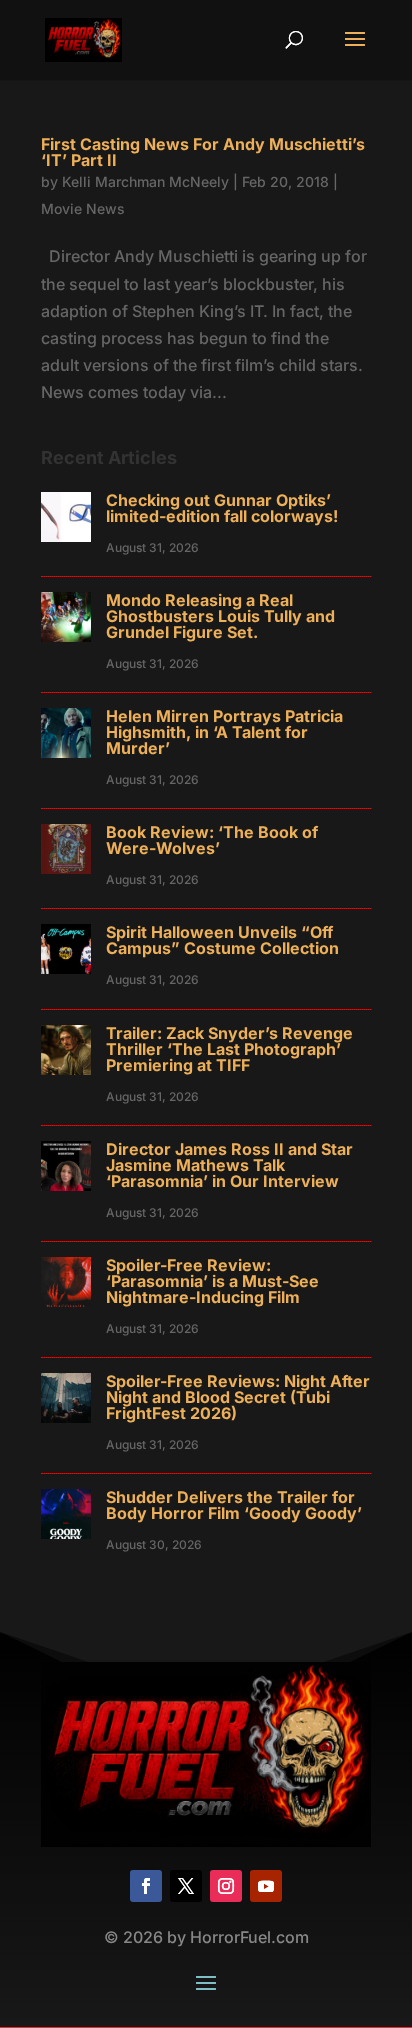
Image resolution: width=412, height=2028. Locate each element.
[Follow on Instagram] (226, 1886)
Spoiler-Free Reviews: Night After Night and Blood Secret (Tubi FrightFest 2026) (238, 1397)
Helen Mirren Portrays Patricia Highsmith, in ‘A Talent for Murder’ (224, 732)
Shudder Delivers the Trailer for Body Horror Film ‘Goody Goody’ (234, 1505)
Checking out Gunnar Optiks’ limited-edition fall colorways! (222, 508)
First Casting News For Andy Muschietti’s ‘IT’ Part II (203, 152)
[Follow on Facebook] (146, 1886)
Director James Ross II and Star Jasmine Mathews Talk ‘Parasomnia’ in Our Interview (229, 1165)
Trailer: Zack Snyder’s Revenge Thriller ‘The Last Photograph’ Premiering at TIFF (229, 1049)
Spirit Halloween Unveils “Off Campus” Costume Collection (222, 940)
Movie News (83, 208)
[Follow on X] (186, 1886)
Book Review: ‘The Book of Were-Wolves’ (212, 840)
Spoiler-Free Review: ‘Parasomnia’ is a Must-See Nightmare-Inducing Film (212, 1281)
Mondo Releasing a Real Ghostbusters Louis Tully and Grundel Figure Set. (220, 616)
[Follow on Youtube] (266, 1886)
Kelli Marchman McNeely (145, 181)
